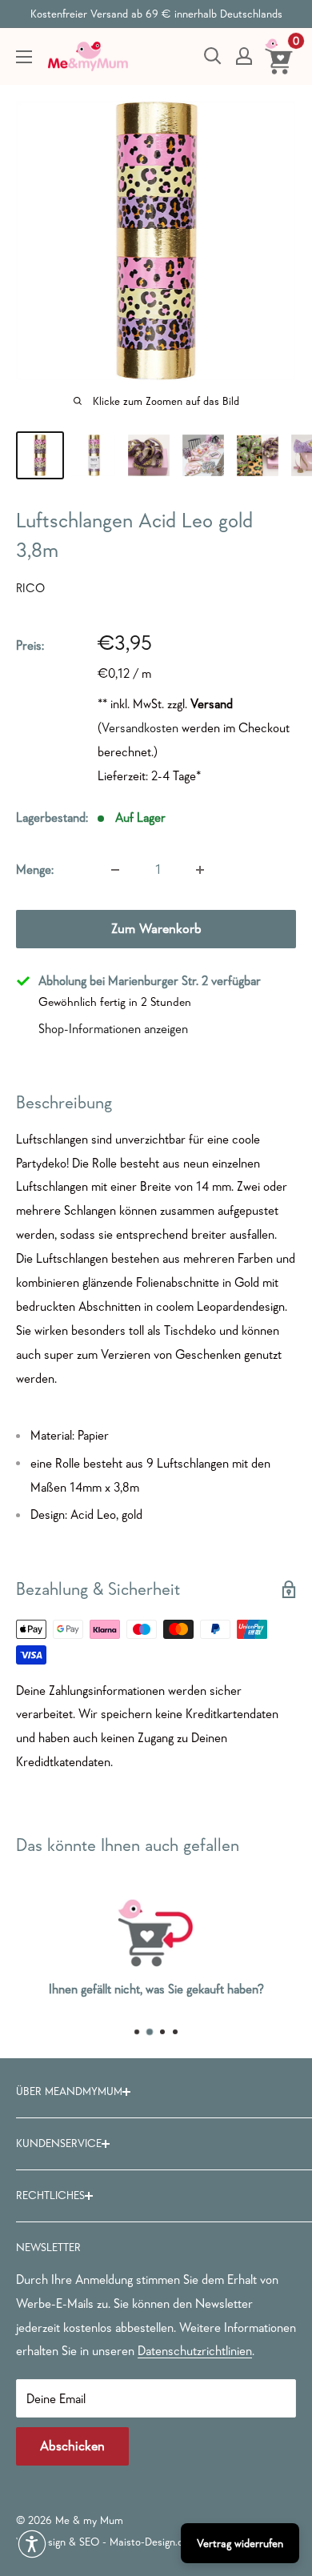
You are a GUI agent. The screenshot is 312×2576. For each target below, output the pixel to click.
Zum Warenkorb (156, 929)
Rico (30, 588)
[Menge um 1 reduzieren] (115, 870)
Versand (212, 703)
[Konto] (244, 56)
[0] (280, 56)
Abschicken (72, 2446)
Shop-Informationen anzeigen (113, 1028)
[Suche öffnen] (213, 56)
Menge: (35, 869)
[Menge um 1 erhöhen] (200, 870)
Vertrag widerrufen (240, 2543)
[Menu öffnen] (24, 57)
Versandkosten (140, 727)
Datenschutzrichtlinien (195, 2350)
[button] (32, 2544)
